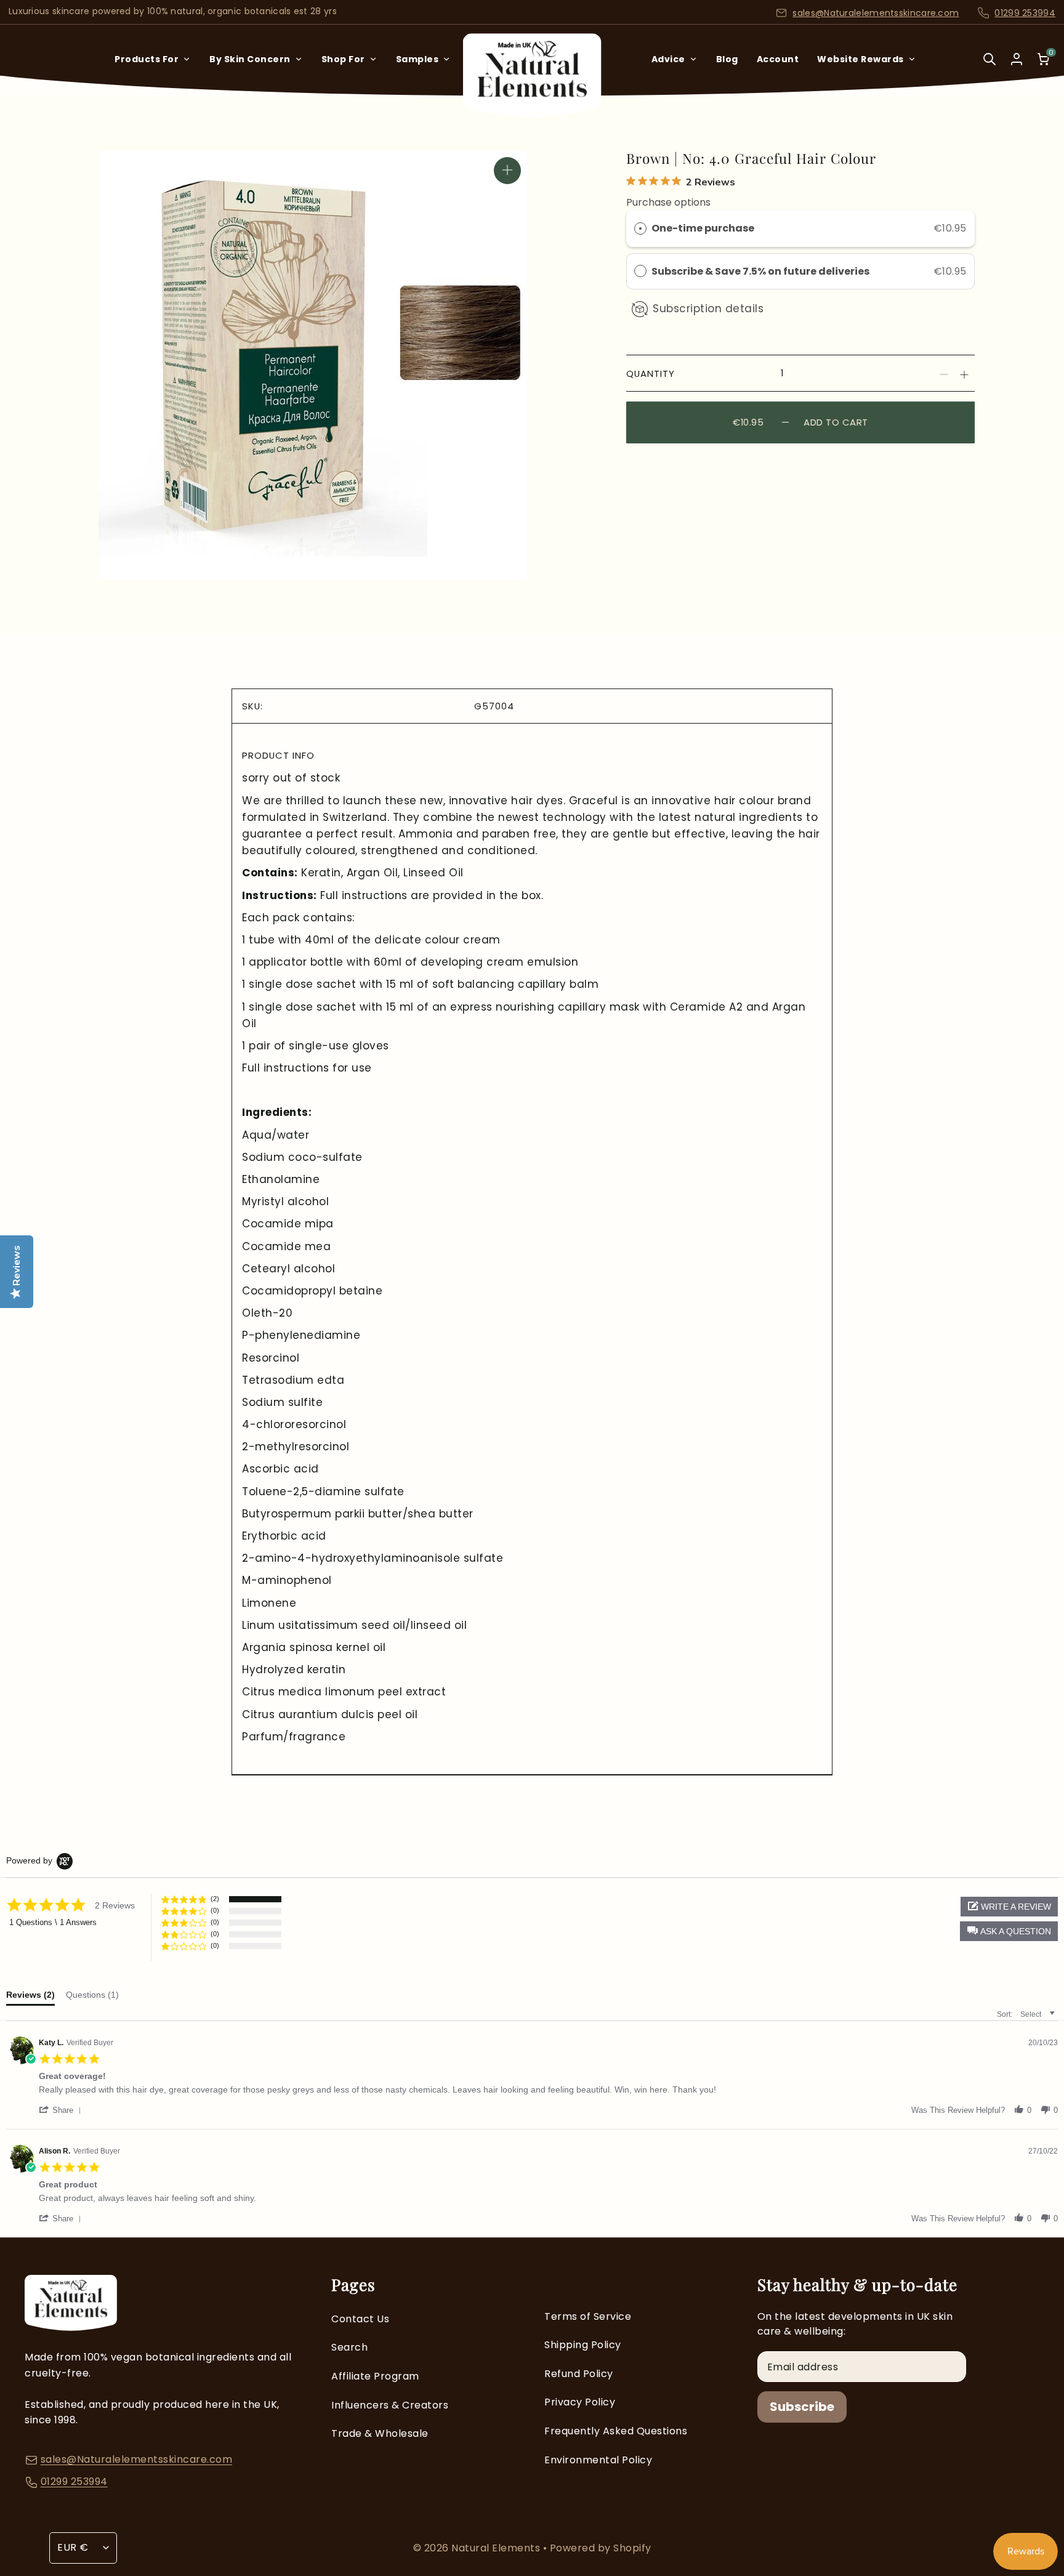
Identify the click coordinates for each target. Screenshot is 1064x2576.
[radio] (640, 228)
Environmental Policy (598, 2460)
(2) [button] (215, 1899)
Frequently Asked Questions (616, 2431)
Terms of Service (588, 2316)
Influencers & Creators (390, 2405)
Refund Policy (579, 2374)
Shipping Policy (583, 2345)
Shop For (343, 59)
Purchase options (668, 202)
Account (778, 59)
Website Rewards (860, 59)
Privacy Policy (580, 2402)
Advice (668, 59)
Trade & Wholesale (380, 2433)
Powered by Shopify (601, 2548)
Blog (727, 59)
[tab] (30, 1998)
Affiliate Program (375, 2376)
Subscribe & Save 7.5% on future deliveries (761, 271)
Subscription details (708, 309)
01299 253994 (1025, 13)
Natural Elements (497, 2548)
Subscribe (802, 2407)
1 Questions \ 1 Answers (53, 1922)
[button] (1009, 1931)
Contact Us (360, 2319)
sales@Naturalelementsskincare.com (876, 13)
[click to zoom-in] (507, 171)
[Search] (989, 67)
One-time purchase (703, 228)
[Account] (1017, 59)
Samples (417, 59)
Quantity (651, 373)
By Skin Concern (250, 59)
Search (349, 2347)
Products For (147, 59)
